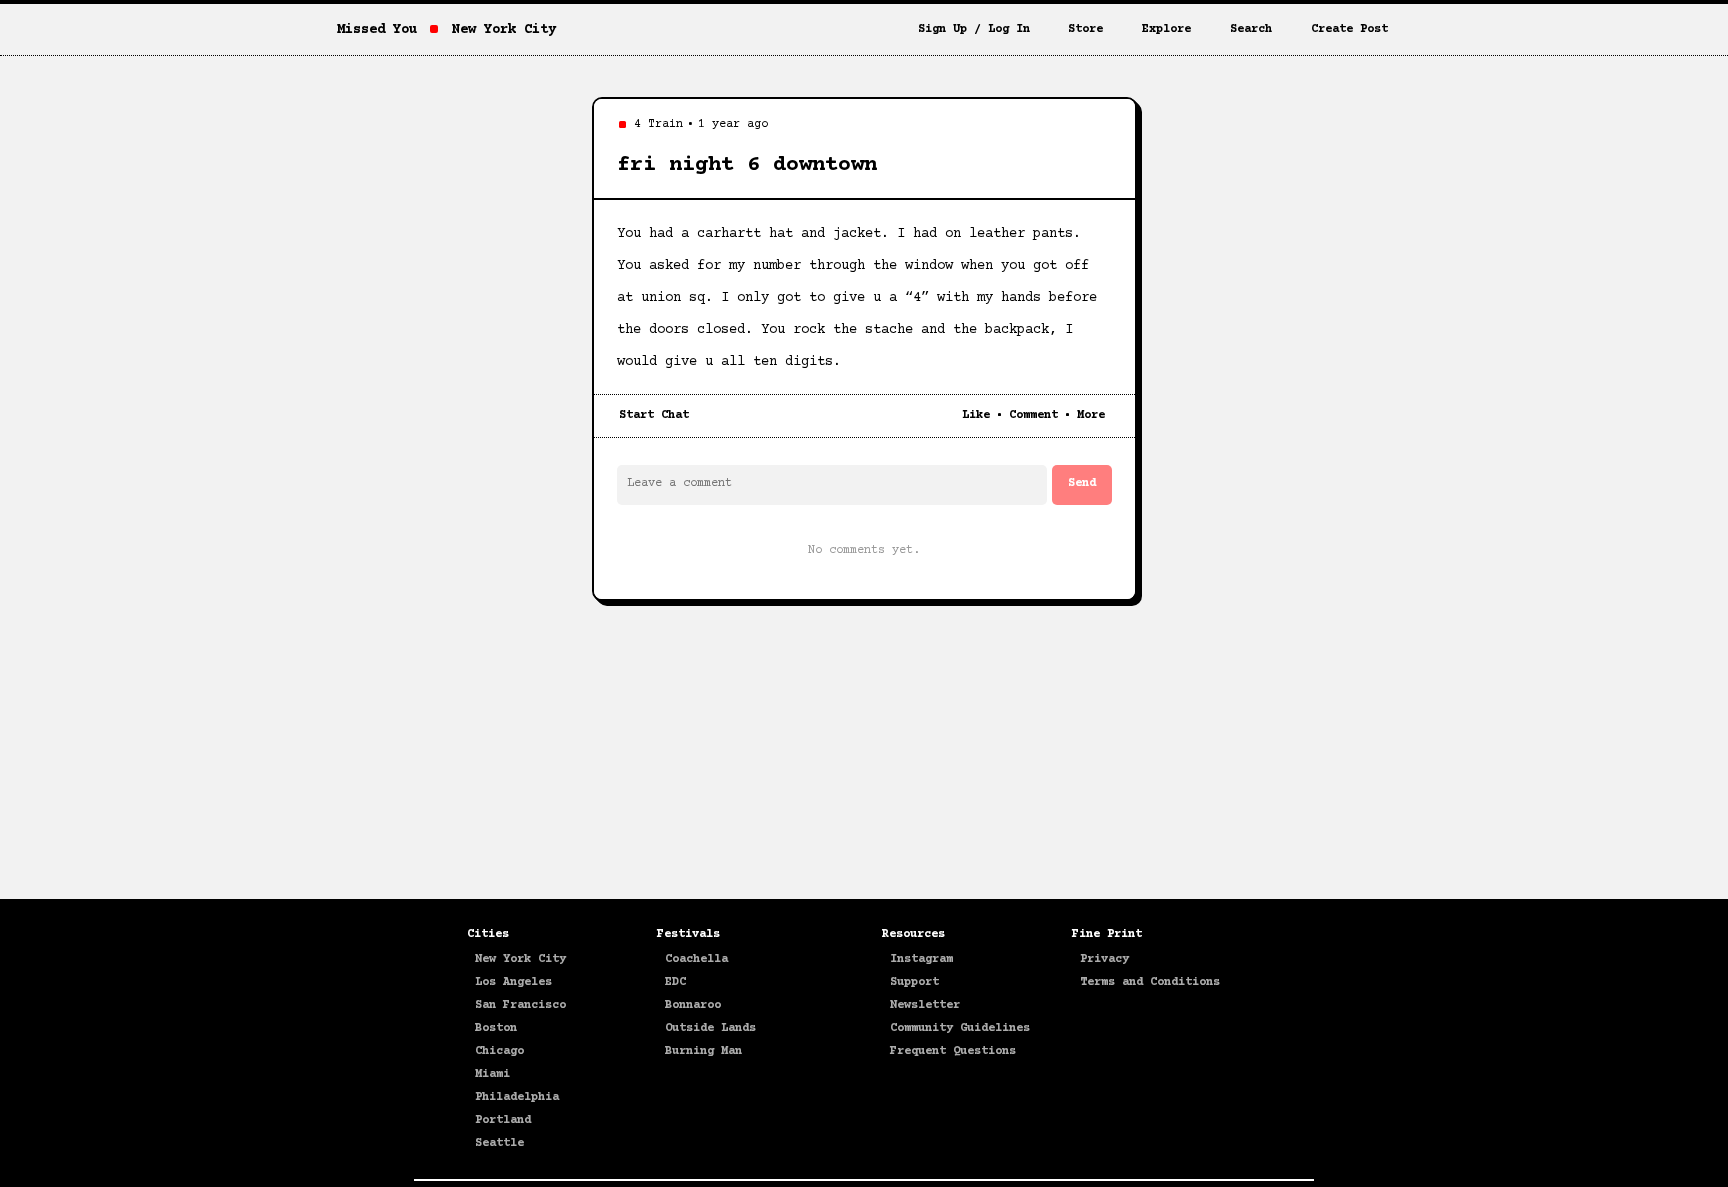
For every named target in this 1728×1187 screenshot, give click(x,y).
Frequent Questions (953, 1051)
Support (914, 982)
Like (976, 415)
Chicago (499, 1051)
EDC (675, 982)
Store (1085, 29)
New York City (520, 959)
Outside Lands (710, 1028)
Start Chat (654, 415)
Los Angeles (513, 982)
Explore (1166, 29)
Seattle (499, 1143)
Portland (503, 1120)
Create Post (1349, 29)
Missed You (377, 30)
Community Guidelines (960, 1028)
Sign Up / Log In (974, 29)
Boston (496, 1028)
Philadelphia (517, 1097)
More (1091, 415)
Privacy (1104, 959)
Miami (492, 1074)
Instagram (921, 959)
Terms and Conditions (1150, 982)
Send (1082, 483)
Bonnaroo (693, 1005)
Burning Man (703, 1051)
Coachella (696, 959)
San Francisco (520, 1005)
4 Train (658, 124)
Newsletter (925, 1005)
